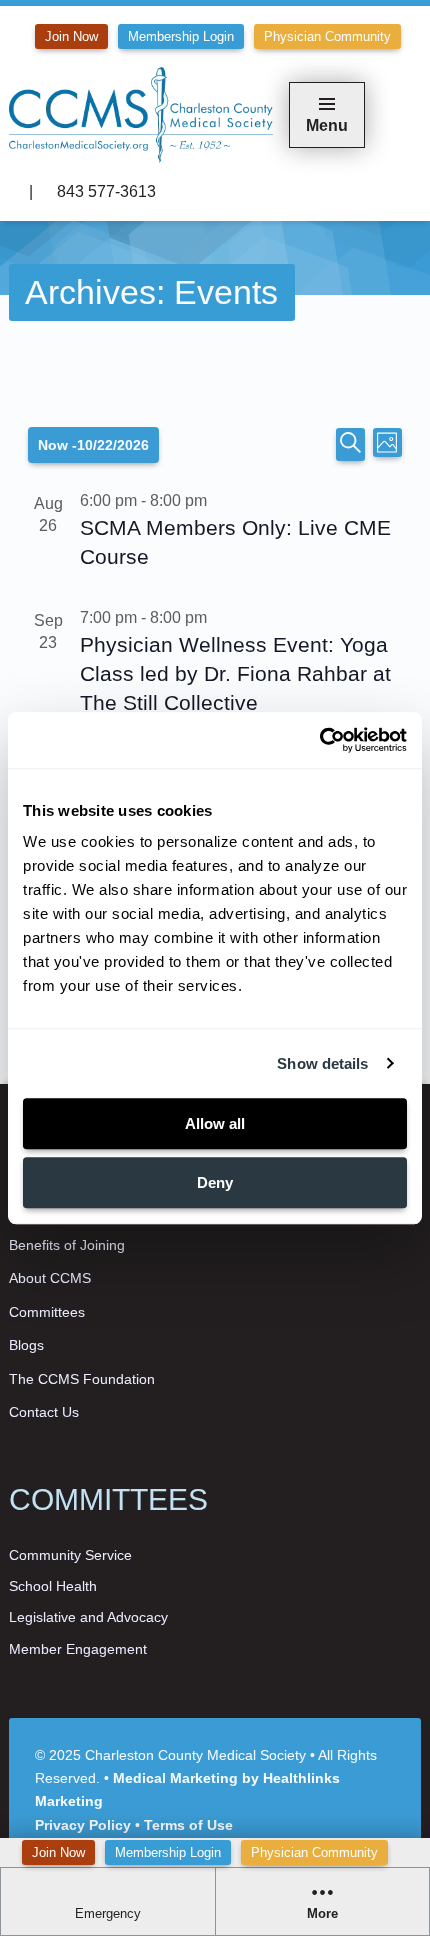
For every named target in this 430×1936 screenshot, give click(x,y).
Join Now (58, 1852)
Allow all (215, 1123)
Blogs (26, 1345)
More (322, 1914)
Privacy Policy (83, 1825)
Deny (215, 1182)
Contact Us (44, 1412)
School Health (53, 1586)
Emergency (108, 1914)
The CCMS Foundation (82, 1379)
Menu (327, 125)
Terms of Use (188, 1825)
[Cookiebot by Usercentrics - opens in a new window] (319, 740)
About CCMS (50, 1278)
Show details (322, 1063)
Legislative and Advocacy (88, 1617)
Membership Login (168, 1852)
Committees (47, 1312)
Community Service (70, 1555)
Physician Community (314, 1852)
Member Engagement (78, 1649)
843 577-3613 (104, 191)
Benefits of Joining (67, 1245)
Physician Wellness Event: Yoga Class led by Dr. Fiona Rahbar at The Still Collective (235, 673)
